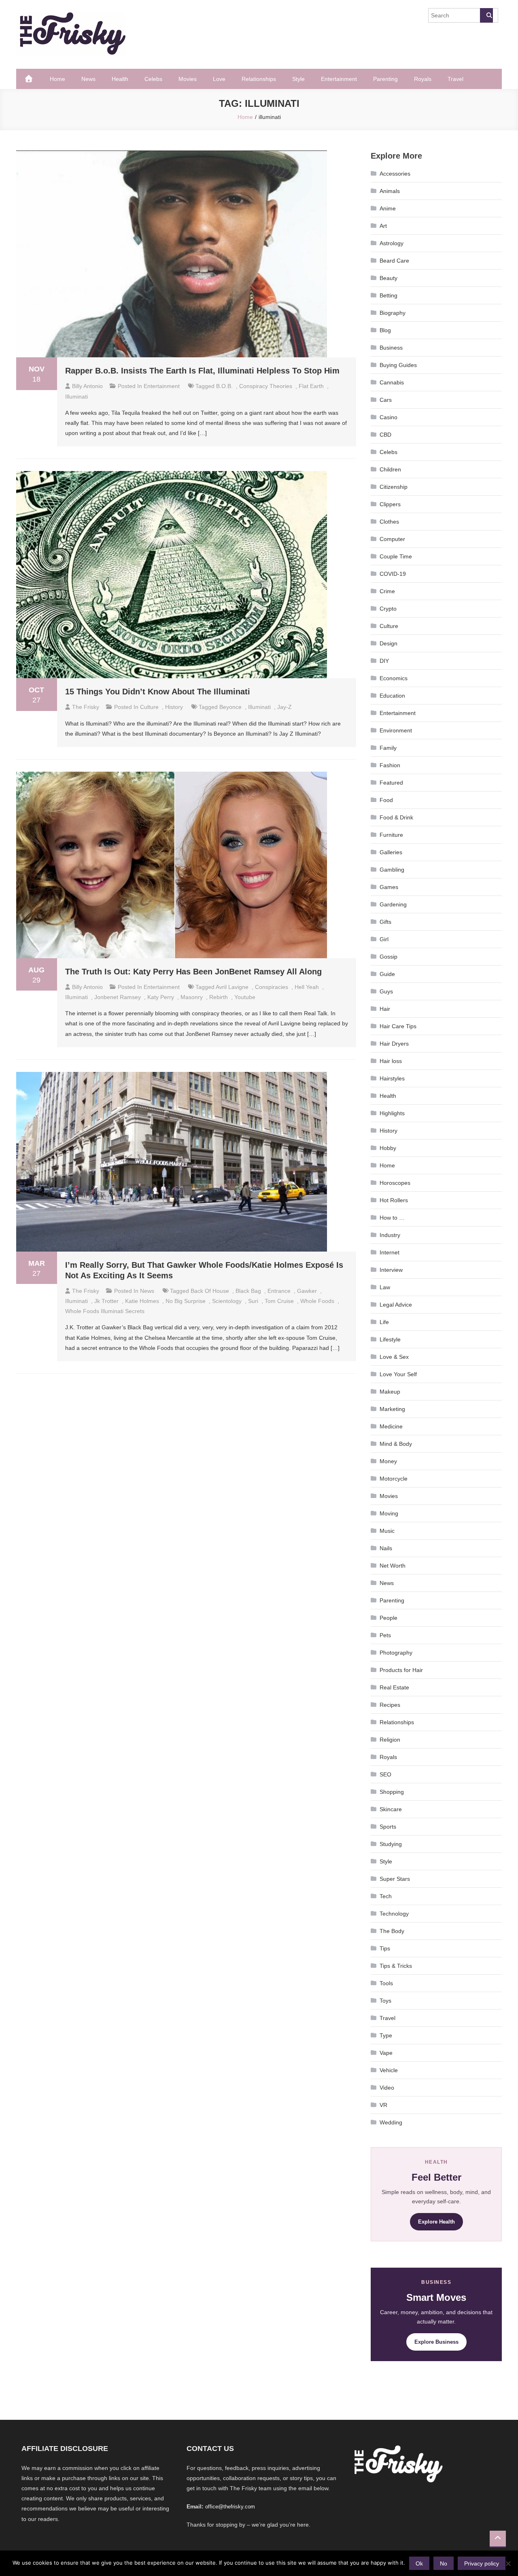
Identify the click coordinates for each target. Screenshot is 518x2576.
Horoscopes (395, 1183)
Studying (391, 1844)
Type (386, 2035)
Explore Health (436, 2222)
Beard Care (394, 261)
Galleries (391, 852)
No (444, 2563)
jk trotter (106, 1301)
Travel (455, 79)
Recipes (390, 1705)
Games (389, 887)
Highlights (392, 1113)
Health (120, 79)
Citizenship (394, 487)
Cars (386, 400)
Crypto (388, 609)
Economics (394, 678)
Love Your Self (398, 1374)
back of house (210, 1291)
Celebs (153, 79)
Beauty (388, 278)
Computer (392, 539)
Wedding (391, 2122)
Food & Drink (396, 817)
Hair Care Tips (398, 1026)
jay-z (284, 707)
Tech (386, 1896)
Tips (385, 1948)
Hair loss (391, 1061)
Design (388, 643)
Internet (390, 1252)
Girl (384, 939)
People (388, 1618)
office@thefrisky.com (230, 2507)
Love (219, 79)
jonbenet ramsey (118, 997)
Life (384, 1322)
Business (391, 348)
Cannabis (392, 382)
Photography (396, 1653)
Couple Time (396, 556)
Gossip (388, 957)
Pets (385, 1635)
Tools (386, 1983)
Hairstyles (392, 1078)
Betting (388, 295)
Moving (389, 1513)
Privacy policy (482, 2563)
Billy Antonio (87, 386)
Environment (396, 730)
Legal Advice (396, 1305)
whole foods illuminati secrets (105, 1311)
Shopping (392, 1792)
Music (387, 1531)
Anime (388, 208)
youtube (245, 997)
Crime (387, 591)
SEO (385, 1774)
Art (383, 226)
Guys (386, 991)
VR (383, 2105)
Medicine (391, 1426)
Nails (386, 1548)
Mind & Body (396, 1444)
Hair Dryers (394, 1044)
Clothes (389, 522)
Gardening (393, 904)
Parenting (385, 79)
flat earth (311, 386)
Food (386, 800)
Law (385, 1287)
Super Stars (395, 1879)
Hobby (388, 1148)
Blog (385, 330)
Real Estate (394, 1687)
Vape (386, 2053)
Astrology (392, 243)
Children (390, 469)
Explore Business (436, 2342)
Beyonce (230, 707)
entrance (279, 1291)
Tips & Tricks (396, 1966)
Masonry (192, 997)
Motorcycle (394, 1479)
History (174, 707)
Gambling (392, 870)
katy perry (161, 997)
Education (392, 696)
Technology (394, 1914)
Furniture (391, 835)
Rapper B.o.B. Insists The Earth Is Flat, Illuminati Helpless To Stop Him (202, 371)
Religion (390, 1740)
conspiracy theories (266, 386)
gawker (307, 1291)
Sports (388, 1827)
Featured (391, 783)
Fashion (390, 765)
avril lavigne (232, 987)
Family (388, 748)
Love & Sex (394, 1357)
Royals (423, 79)
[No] (508, 2563)
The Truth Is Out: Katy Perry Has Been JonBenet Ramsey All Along (193, 972)
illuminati (76, 397)
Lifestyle (390, 1339)
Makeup (390, 1392)
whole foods (317, 1301)
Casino (388, 417)
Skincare (391, 1809)
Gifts (385, 922)
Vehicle (389, 2070)
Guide (387, 974)
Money (388, 1461)
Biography (393, 313)
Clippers (390, 504)
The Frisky (86, 707)
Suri (253, 1301)
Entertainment (339, 79)
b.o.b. (224, 386)
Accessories (395, 174)
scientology (227, 1301)
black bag (248, 1291)
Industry (390, 1235)
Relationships (259, 79)
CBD (385, 435)
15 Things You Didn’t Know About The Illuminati (158, 692)
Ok (419, 2563)
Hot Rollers (394, 1200)
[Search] (486, 15)
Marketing (392, 1409)
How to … (392, 1218)
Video (387, 2088)
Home (57, 79)
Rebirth (219, 997)
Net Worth (393, 1566)
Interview (391, 1270)
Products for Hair (401, 1670)
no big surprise (186, 1301)
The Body (392, 1931)
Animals (390, 191)
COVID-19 (393, 574)
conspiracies (272, 987)
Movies (188, 79)
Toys (385, 2001)
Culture (149, 707)
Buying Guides (398, 365)
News (88, 79)
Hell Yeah (307, 987)
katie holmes (142, 1301)
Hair (385, 1009)
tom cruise (279, 1301)
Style (298, 79)
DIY (384, 661)
